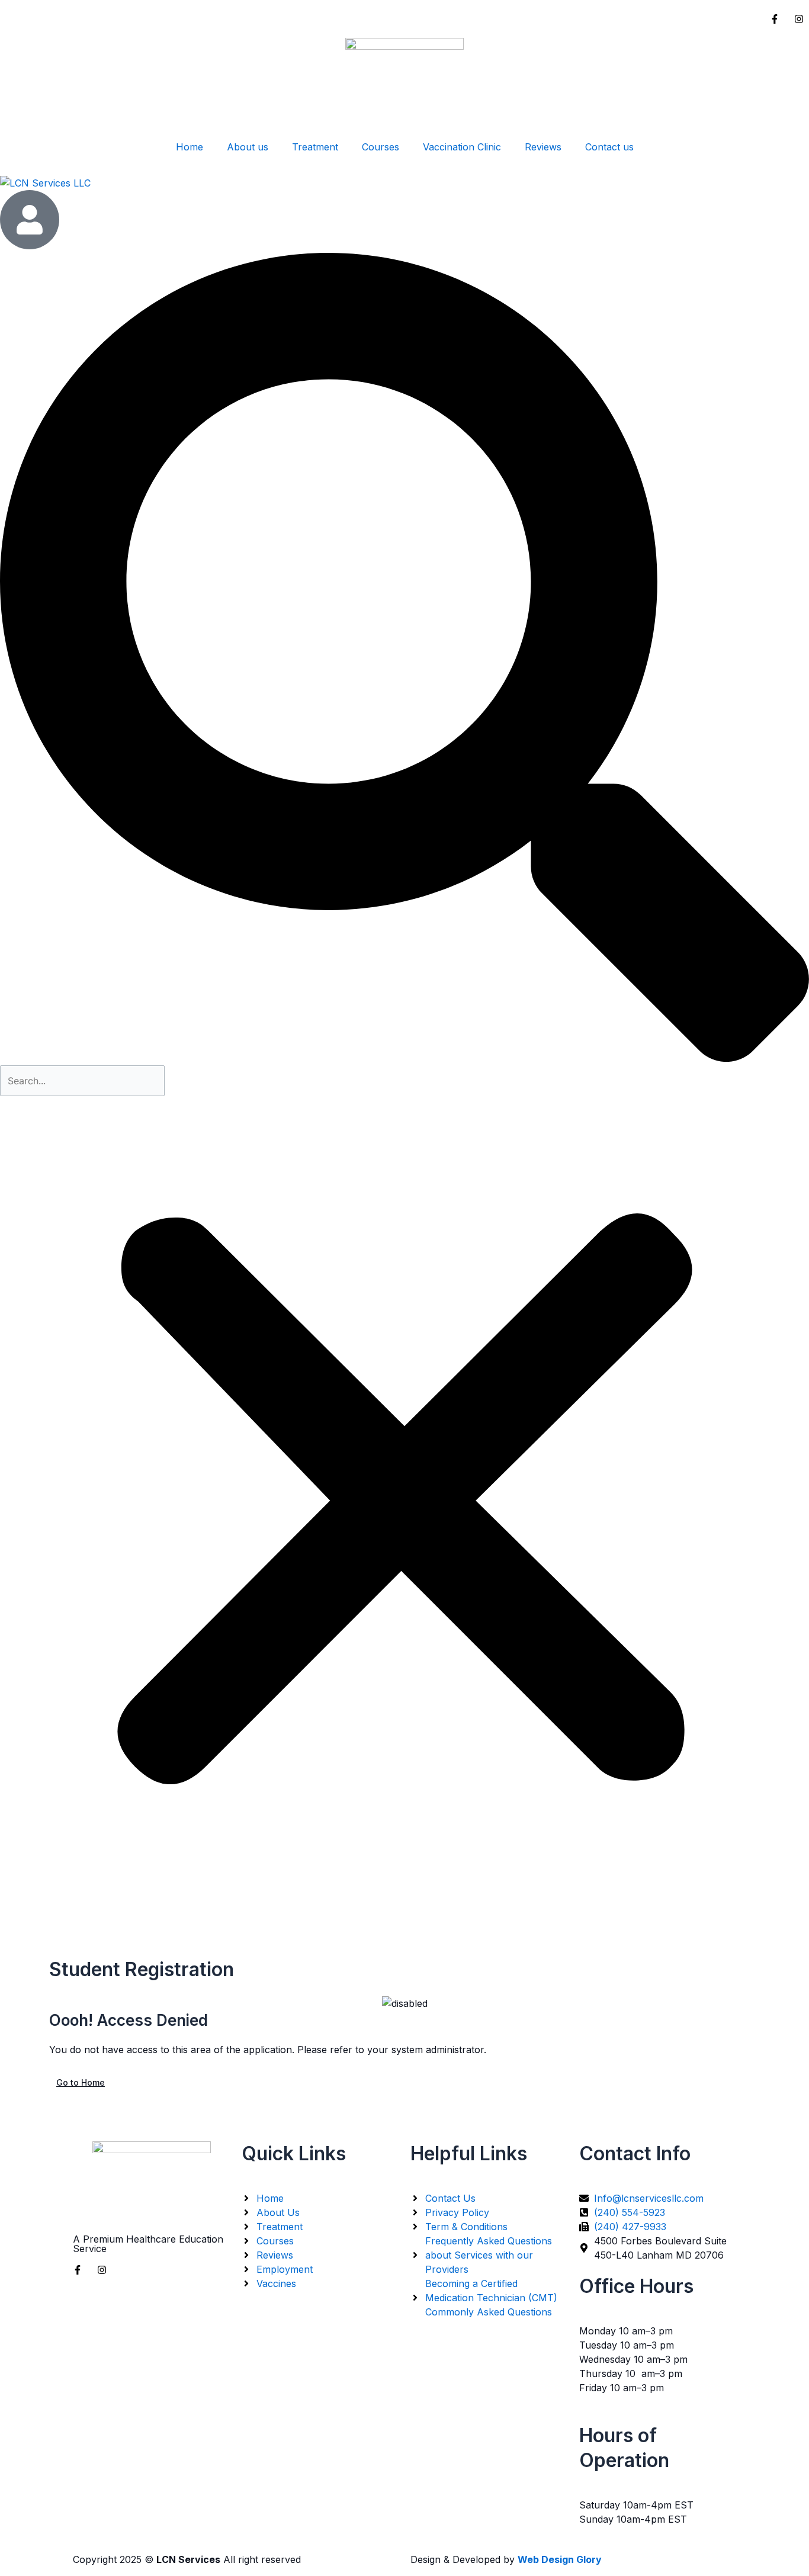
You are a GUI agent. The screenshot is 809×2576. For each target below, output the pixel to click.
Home (190, 147)
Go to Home (81, 2082)
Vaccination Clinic (462, 147)
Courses (381, 147)
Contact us (609, 147)
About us (248, 147)
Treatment (315, 147)
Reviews (543, 147)
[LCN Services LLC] (404, 182)
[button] (404, 659)
